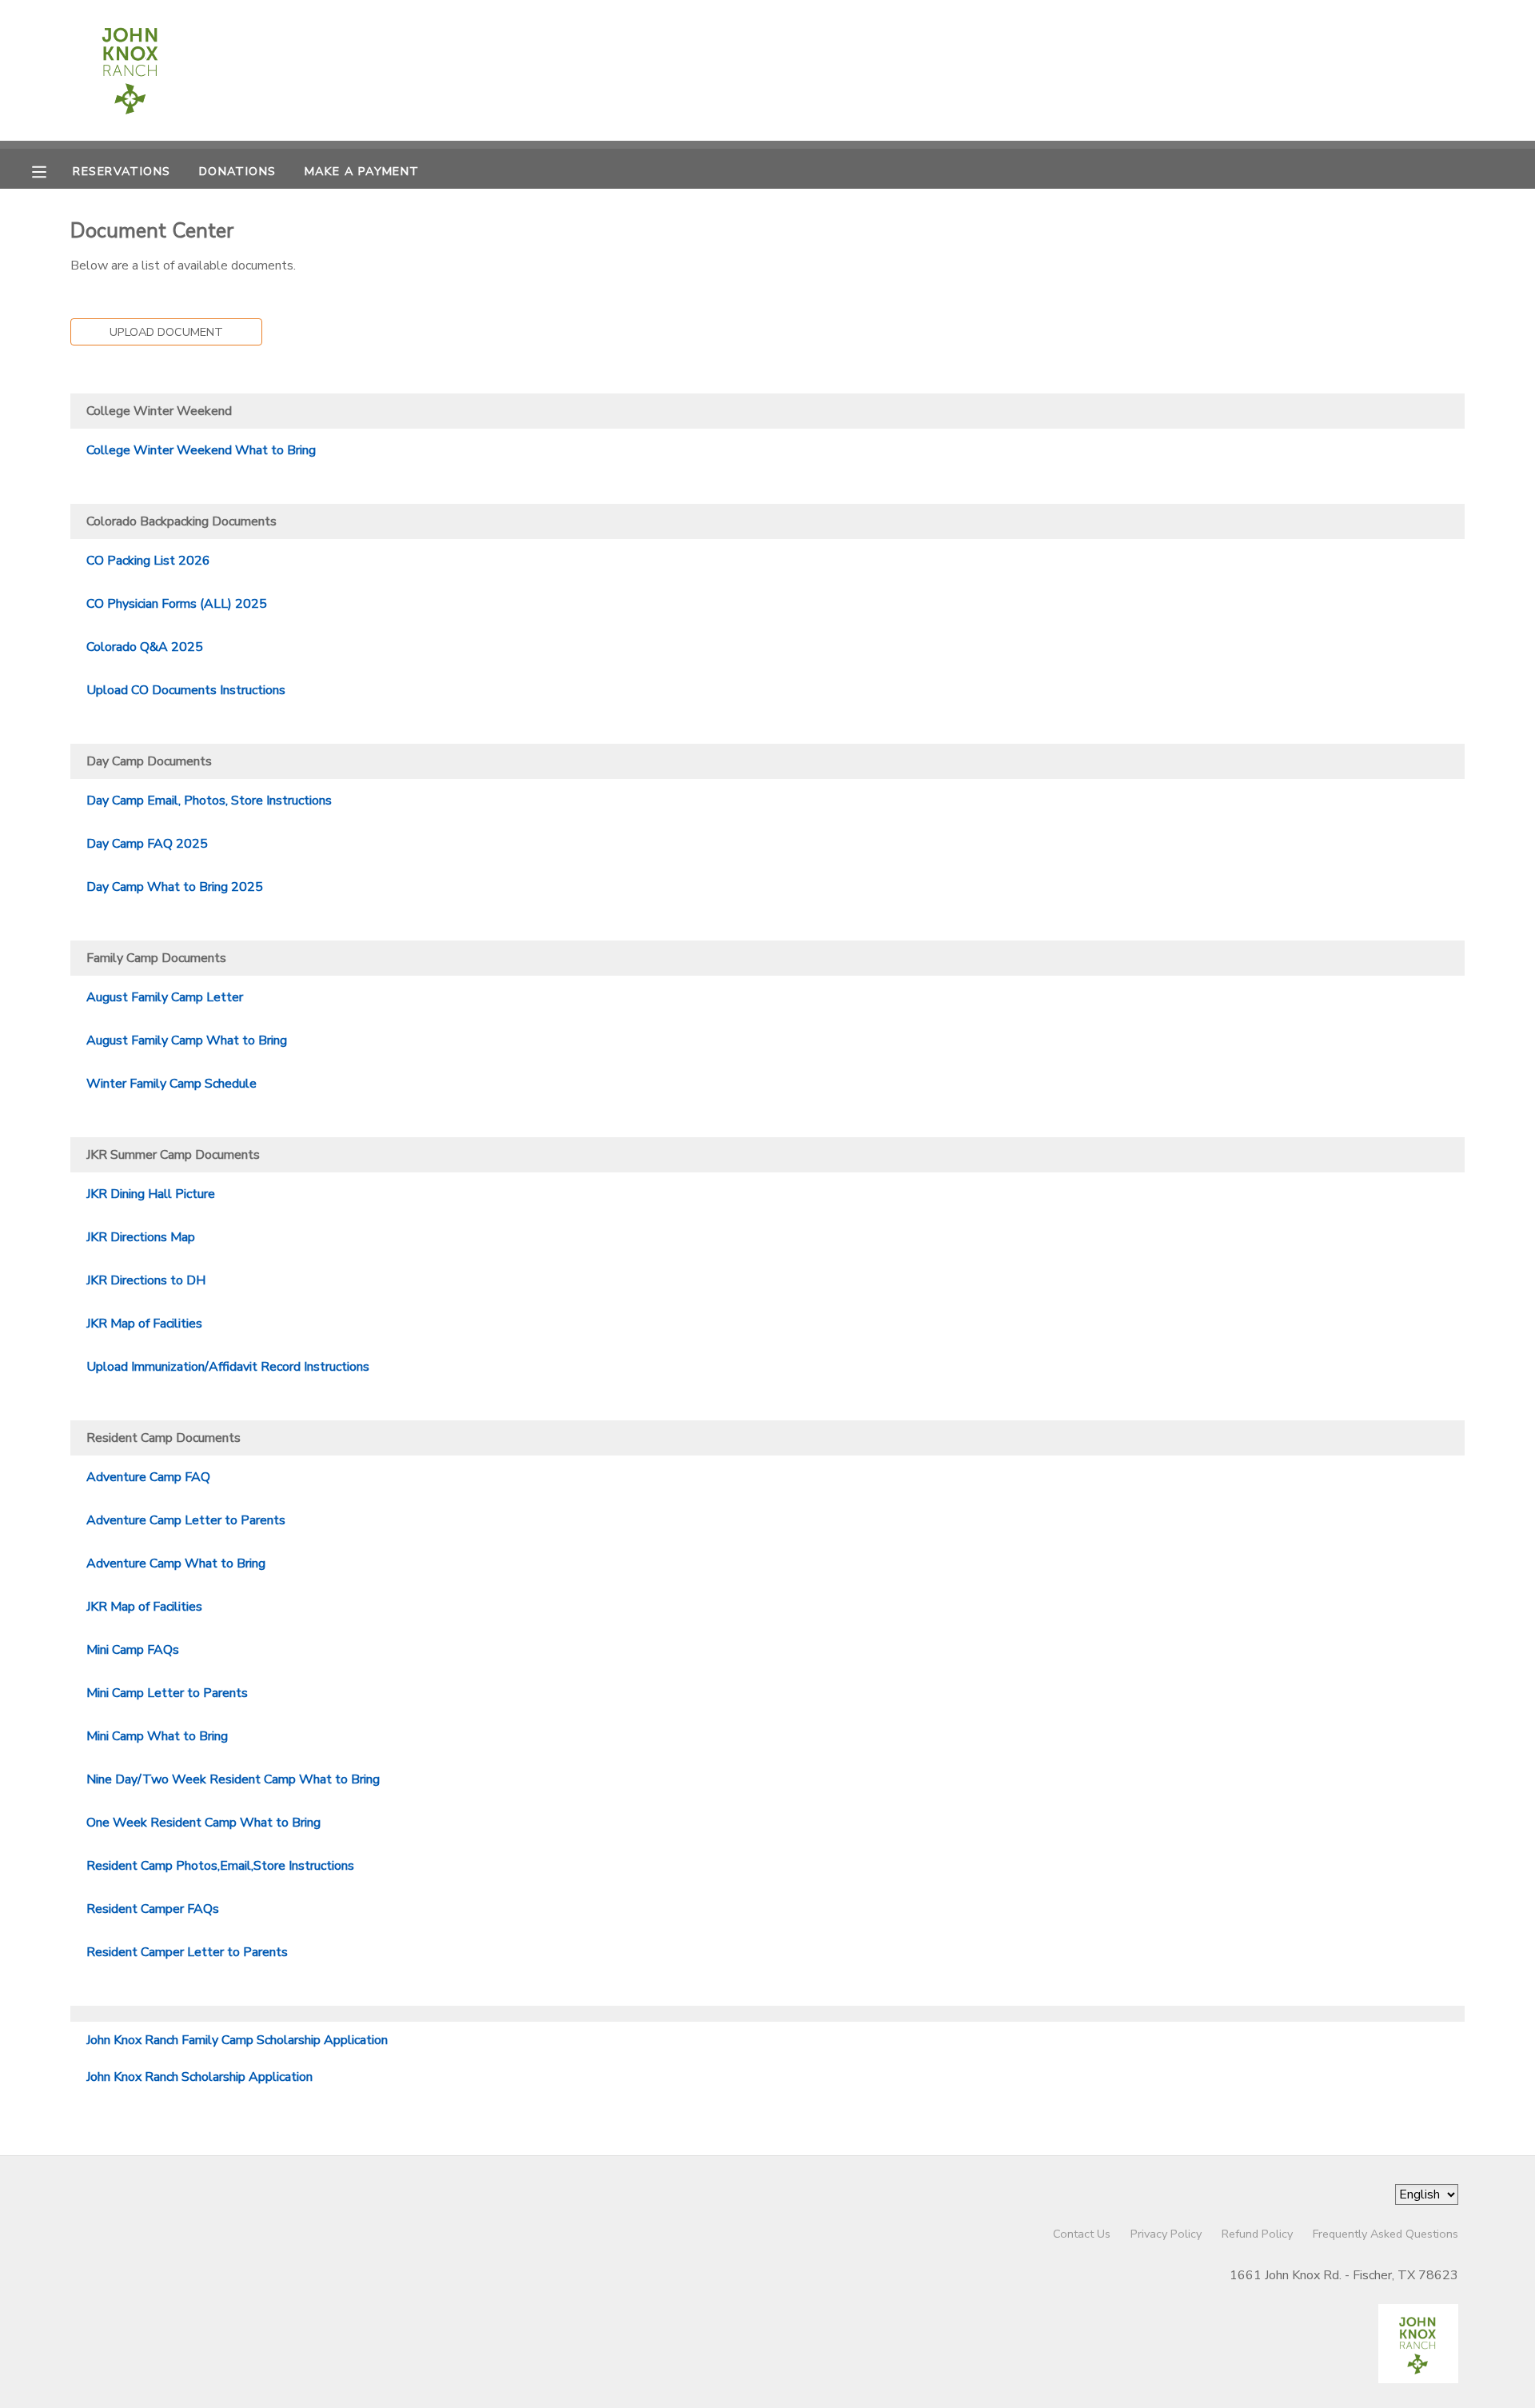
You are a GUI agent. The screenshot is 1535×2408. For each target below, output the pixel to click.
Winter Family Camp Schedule (171, 1084)
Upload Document (166, 332)
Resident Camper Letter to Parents (187, 1952)
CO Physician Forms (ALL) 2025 (177, 604)
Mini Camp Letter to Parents (167, 1693)
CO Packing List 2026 (148, 561)
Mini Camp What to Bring (157, 1736)
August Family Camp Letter (165, 997)
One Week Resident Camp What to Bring (203, 1823)
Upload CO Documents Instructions (186, 690)
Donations (238, 171)
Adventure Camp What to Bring (176, 1563)
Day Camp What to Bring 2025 (175, 887)
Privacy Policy (1166, 2234)
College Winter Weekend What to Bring (201, 450)
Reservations (122, 171)
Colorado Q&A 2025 (145, 647)
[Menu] (51, 170)
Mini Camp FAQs (133, 1650)
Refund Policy (1257, 2234)
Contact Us (1082, 2234)
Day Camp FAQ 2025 (147, 844)
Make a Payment (362, 171)
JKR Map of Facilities (144, 1324)
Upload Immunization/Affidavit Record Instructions (228, 1367)
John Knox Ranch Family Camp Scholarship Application (237, 2040)
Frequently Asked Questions (1385, 2234)
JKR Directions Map (141, 1237)
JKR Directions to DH (146, 1280)
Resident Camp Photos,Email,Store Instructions (220, 1866)
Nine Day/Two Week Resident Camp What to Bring (233, 1779)
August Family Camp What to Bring (187, 1040)
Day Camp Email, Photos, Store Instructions (209, 801)
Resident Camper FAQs (153, 1909)
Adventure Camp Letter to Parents (186, 1520)
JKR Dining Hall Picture (151, 1194)
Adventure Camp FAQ (148, 1477)
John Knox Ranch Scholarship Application (199, 2077)
